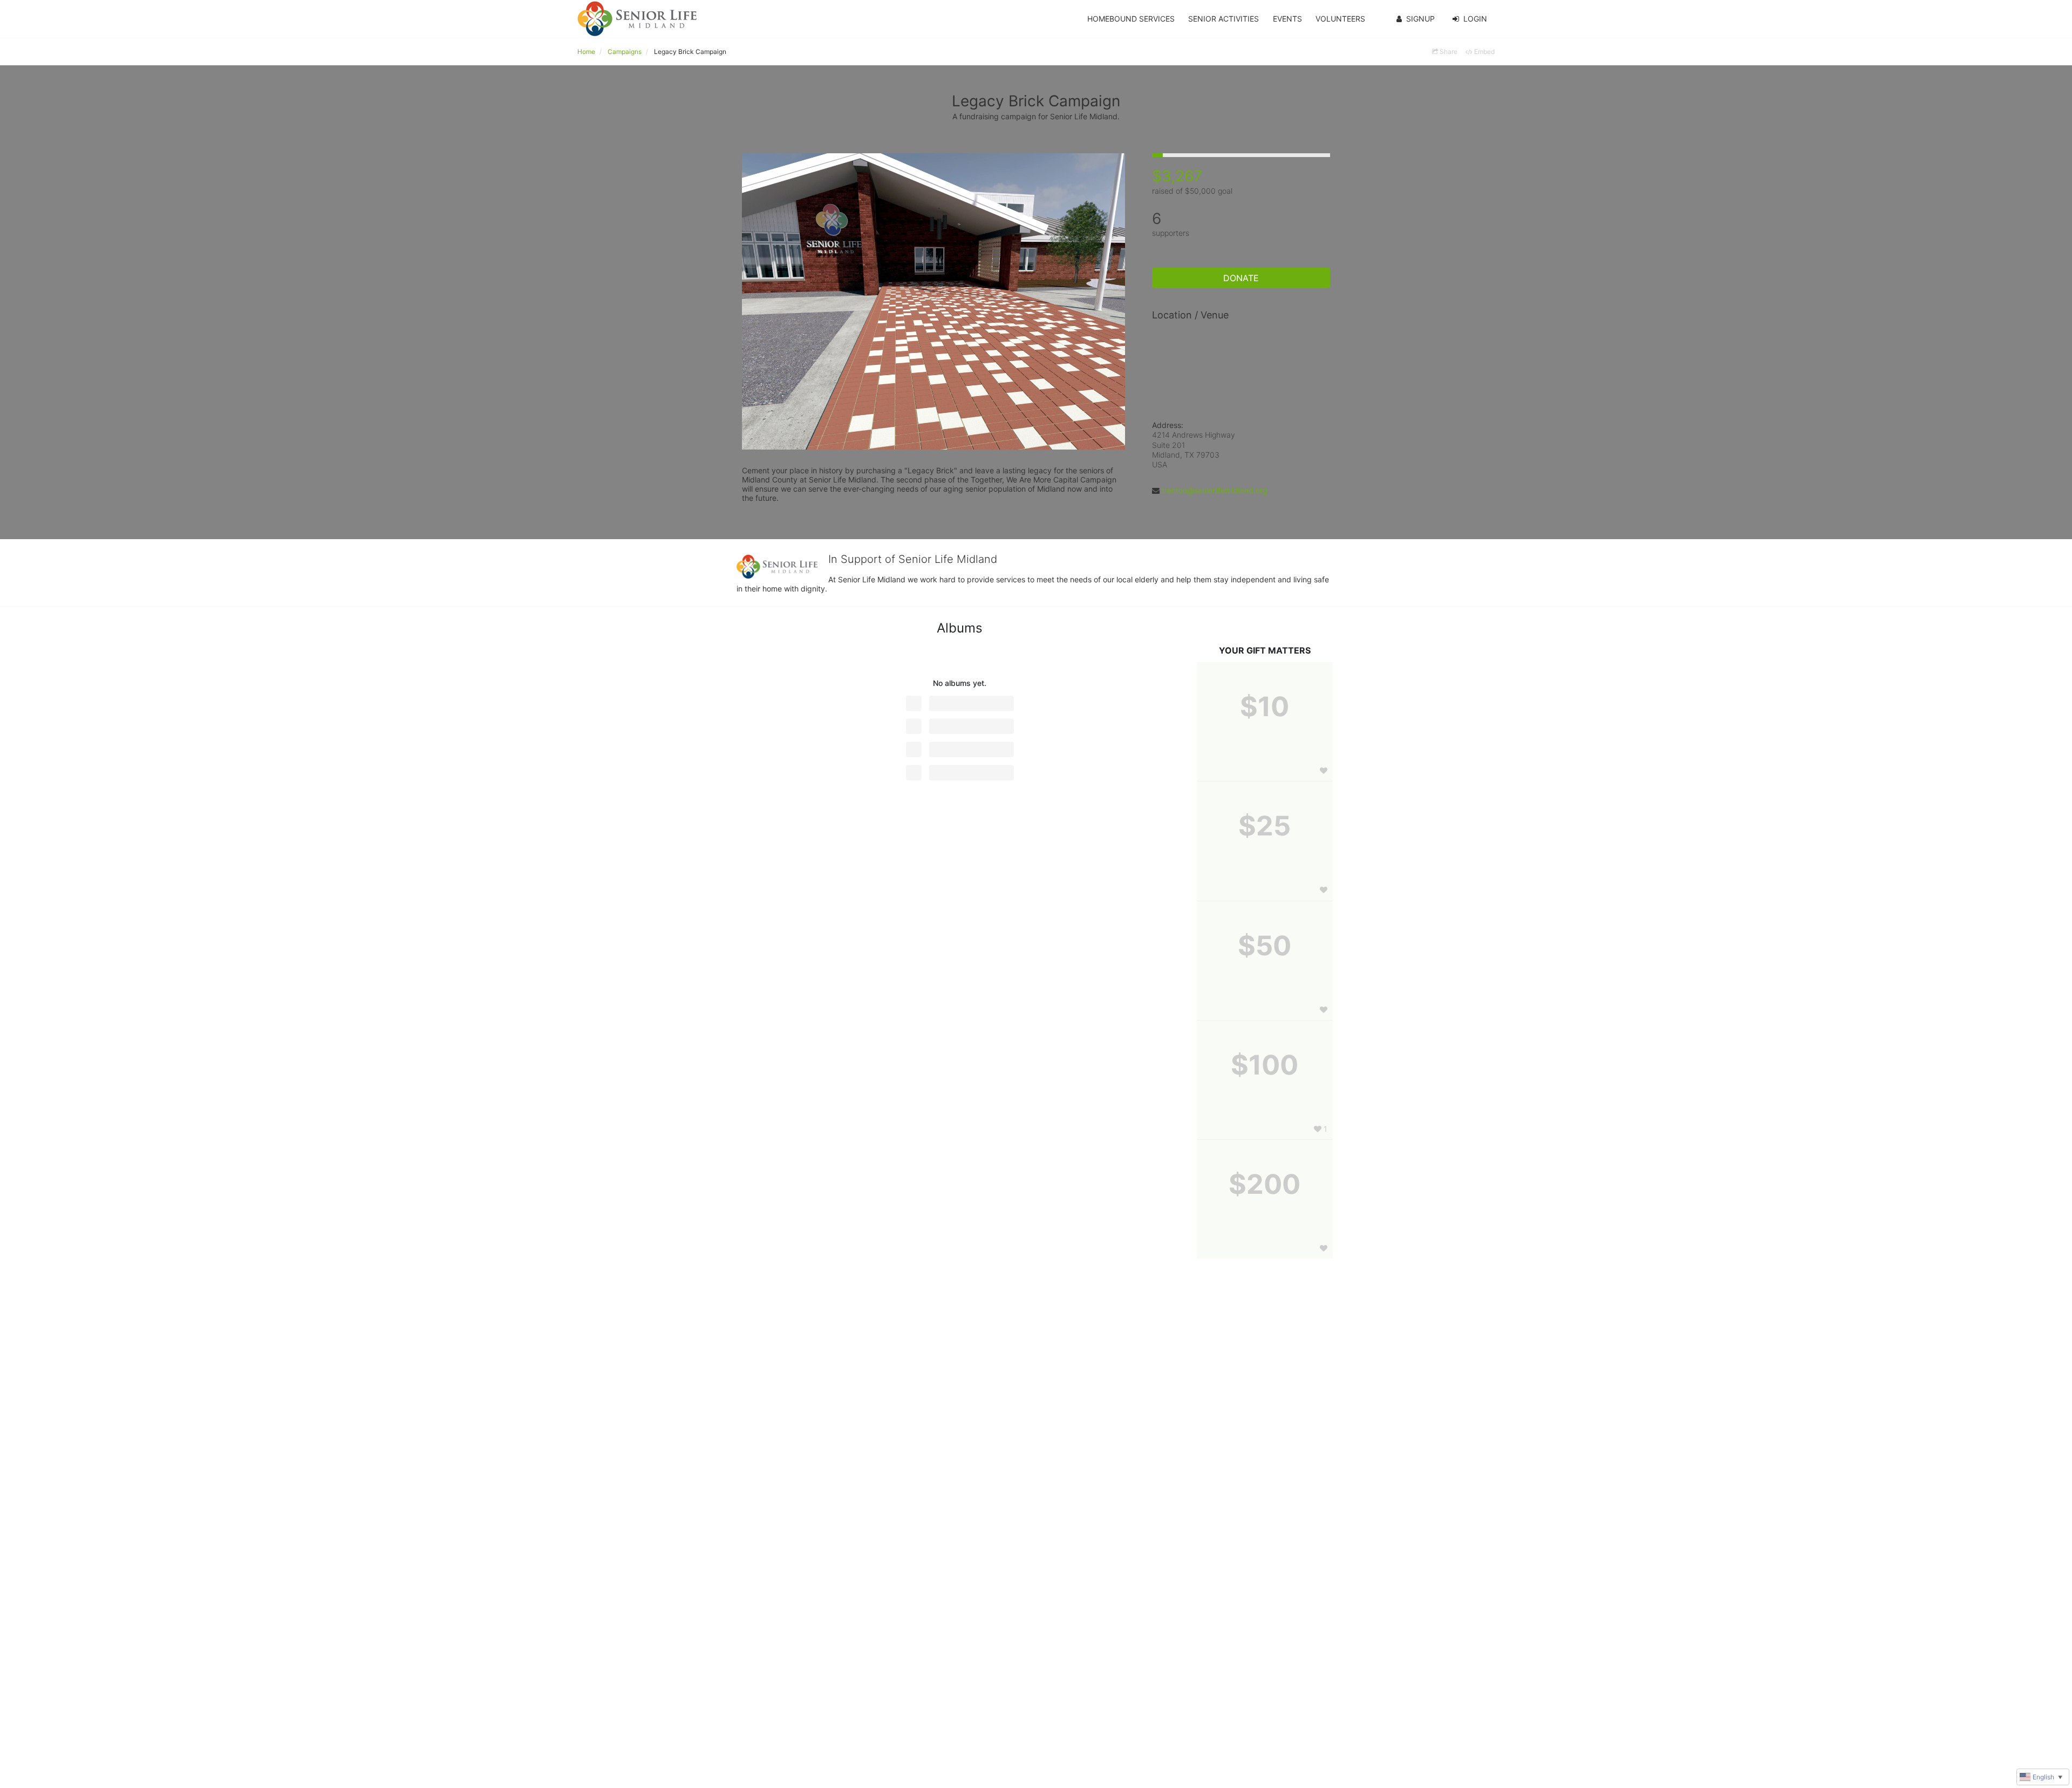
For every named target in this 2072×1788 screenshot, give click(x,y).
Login (1475, 19)
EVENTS (1287, 19)
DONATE (1241, 278)
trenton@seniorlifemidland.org (1215, 490)
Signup (1420, 19)
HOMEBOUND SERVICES (1131, 19)
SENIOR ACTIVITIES (1224, 19)
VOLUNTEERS (1340, 19)
